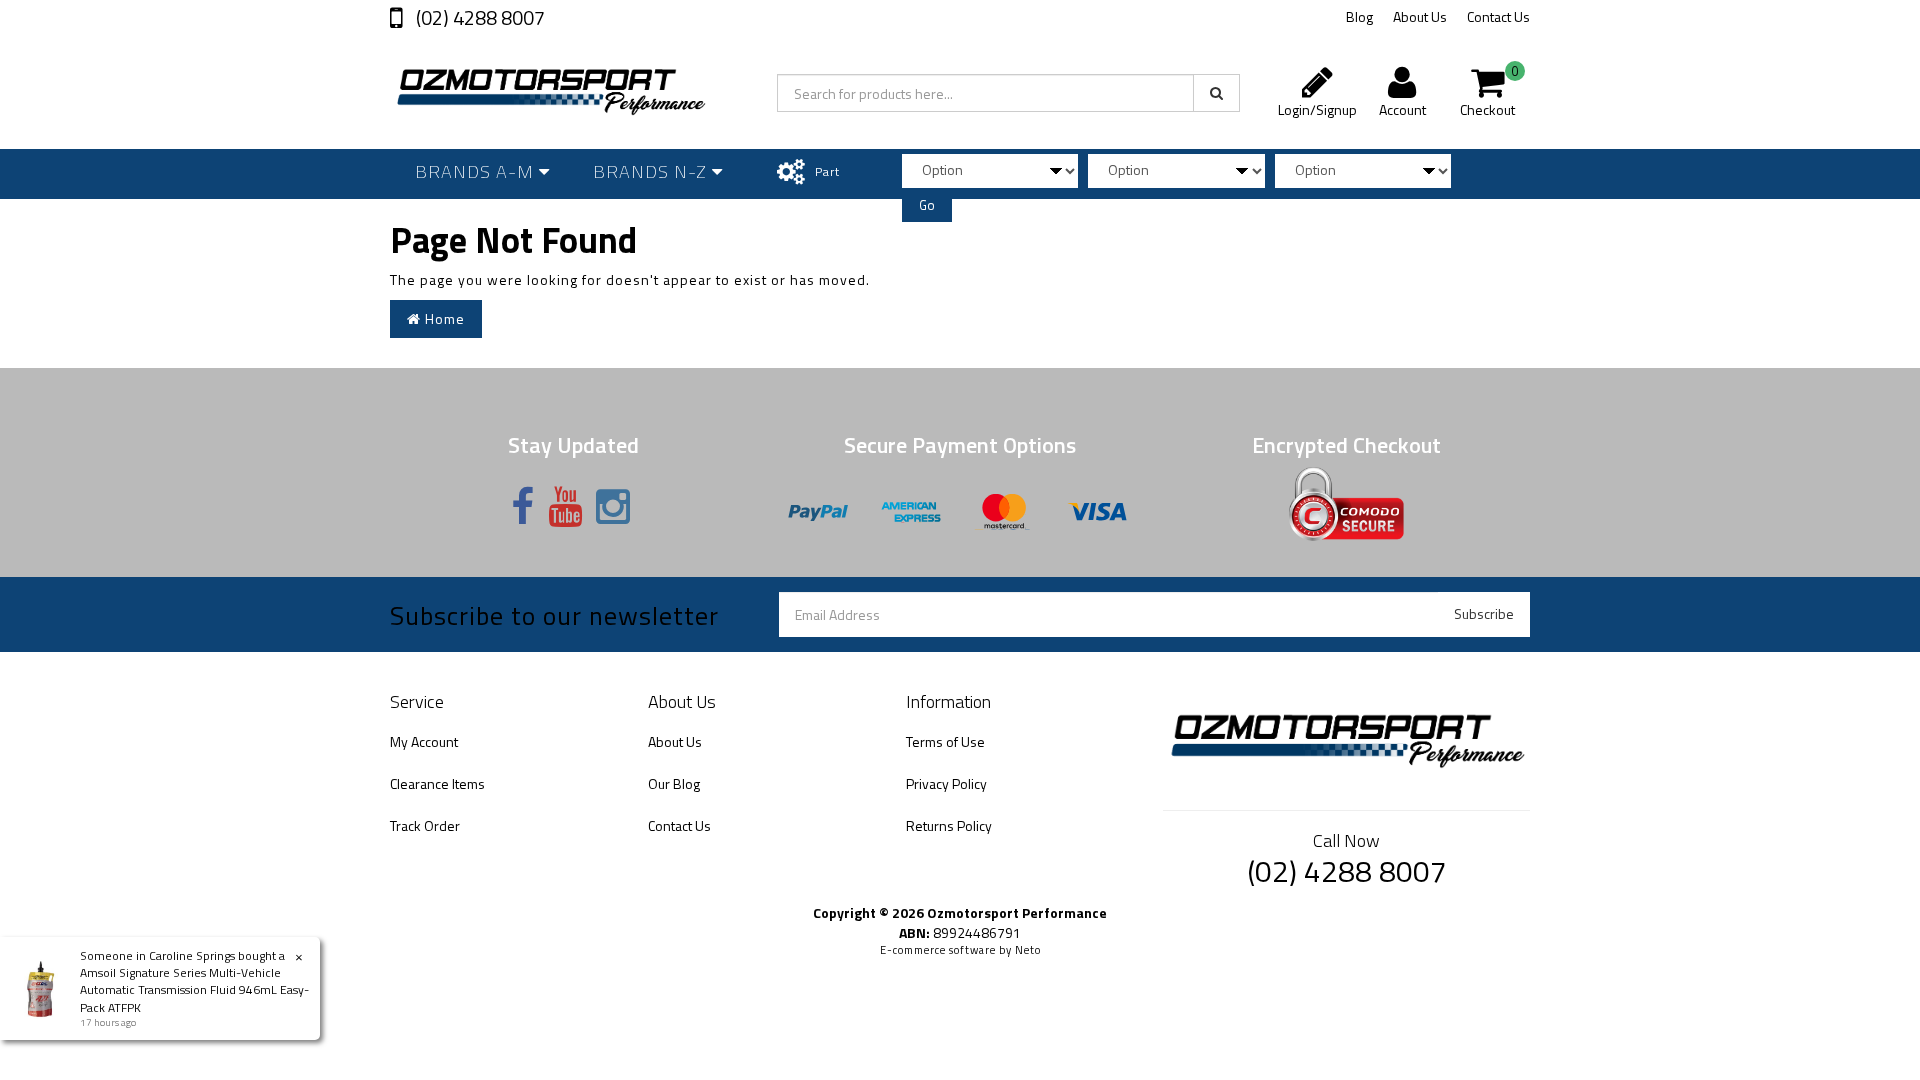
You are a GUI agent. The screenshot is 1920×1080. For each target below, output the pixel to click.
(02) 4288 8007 (478, 17)
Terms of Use (945, 741)
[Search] (1216, 93)
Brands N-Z (652, 171)
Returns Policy (949, 825)
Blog (1359, 16)
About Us (1420, 16)
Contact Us (1498, 16)
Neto (1028, 950)
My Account (424, 741)
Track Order (425, 825)
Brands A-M (477, 171)
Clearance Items (437, 783)
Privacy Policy (946, 783)
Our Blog (674, 783)
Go (927, 205)
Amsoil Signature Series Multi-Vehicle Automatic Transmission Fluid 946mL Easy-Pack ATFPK (194, 989)
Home (443, 318)
